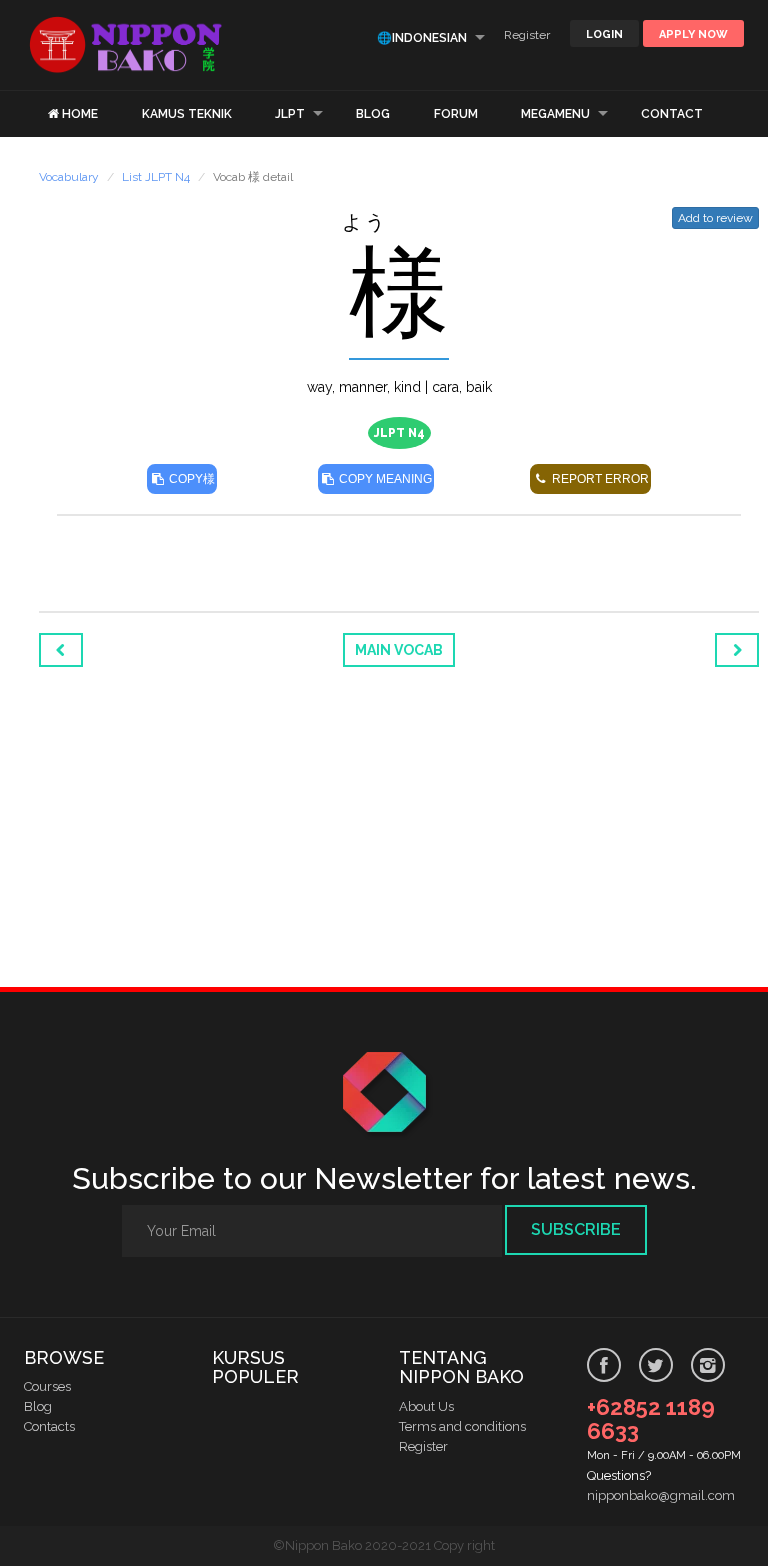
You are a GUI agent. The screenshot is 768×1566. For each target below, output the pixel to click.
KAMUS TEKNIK (187, 114)
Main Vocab (399, 650)
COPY (190, 479)
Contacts (49, 1426)
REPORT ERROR (599, 479)
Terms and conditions (462, 1426)
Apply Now (693, 34)
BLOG (373, 114)
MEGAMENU (555, 114)
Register (527, 35)
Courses (47, 1386)
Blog (38, 1406)
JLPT (290, 114)
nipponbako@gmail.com (661, 1495)
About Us (426, 1406)
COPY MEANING (384, 479)
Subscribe (576, 1229)
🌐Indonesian (422, 38)
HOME (80, 114)
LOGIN (604, 34)
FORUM (456, 114)
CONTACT (672, 114)
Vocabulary (69, 177)
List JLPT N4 (156, 177)
